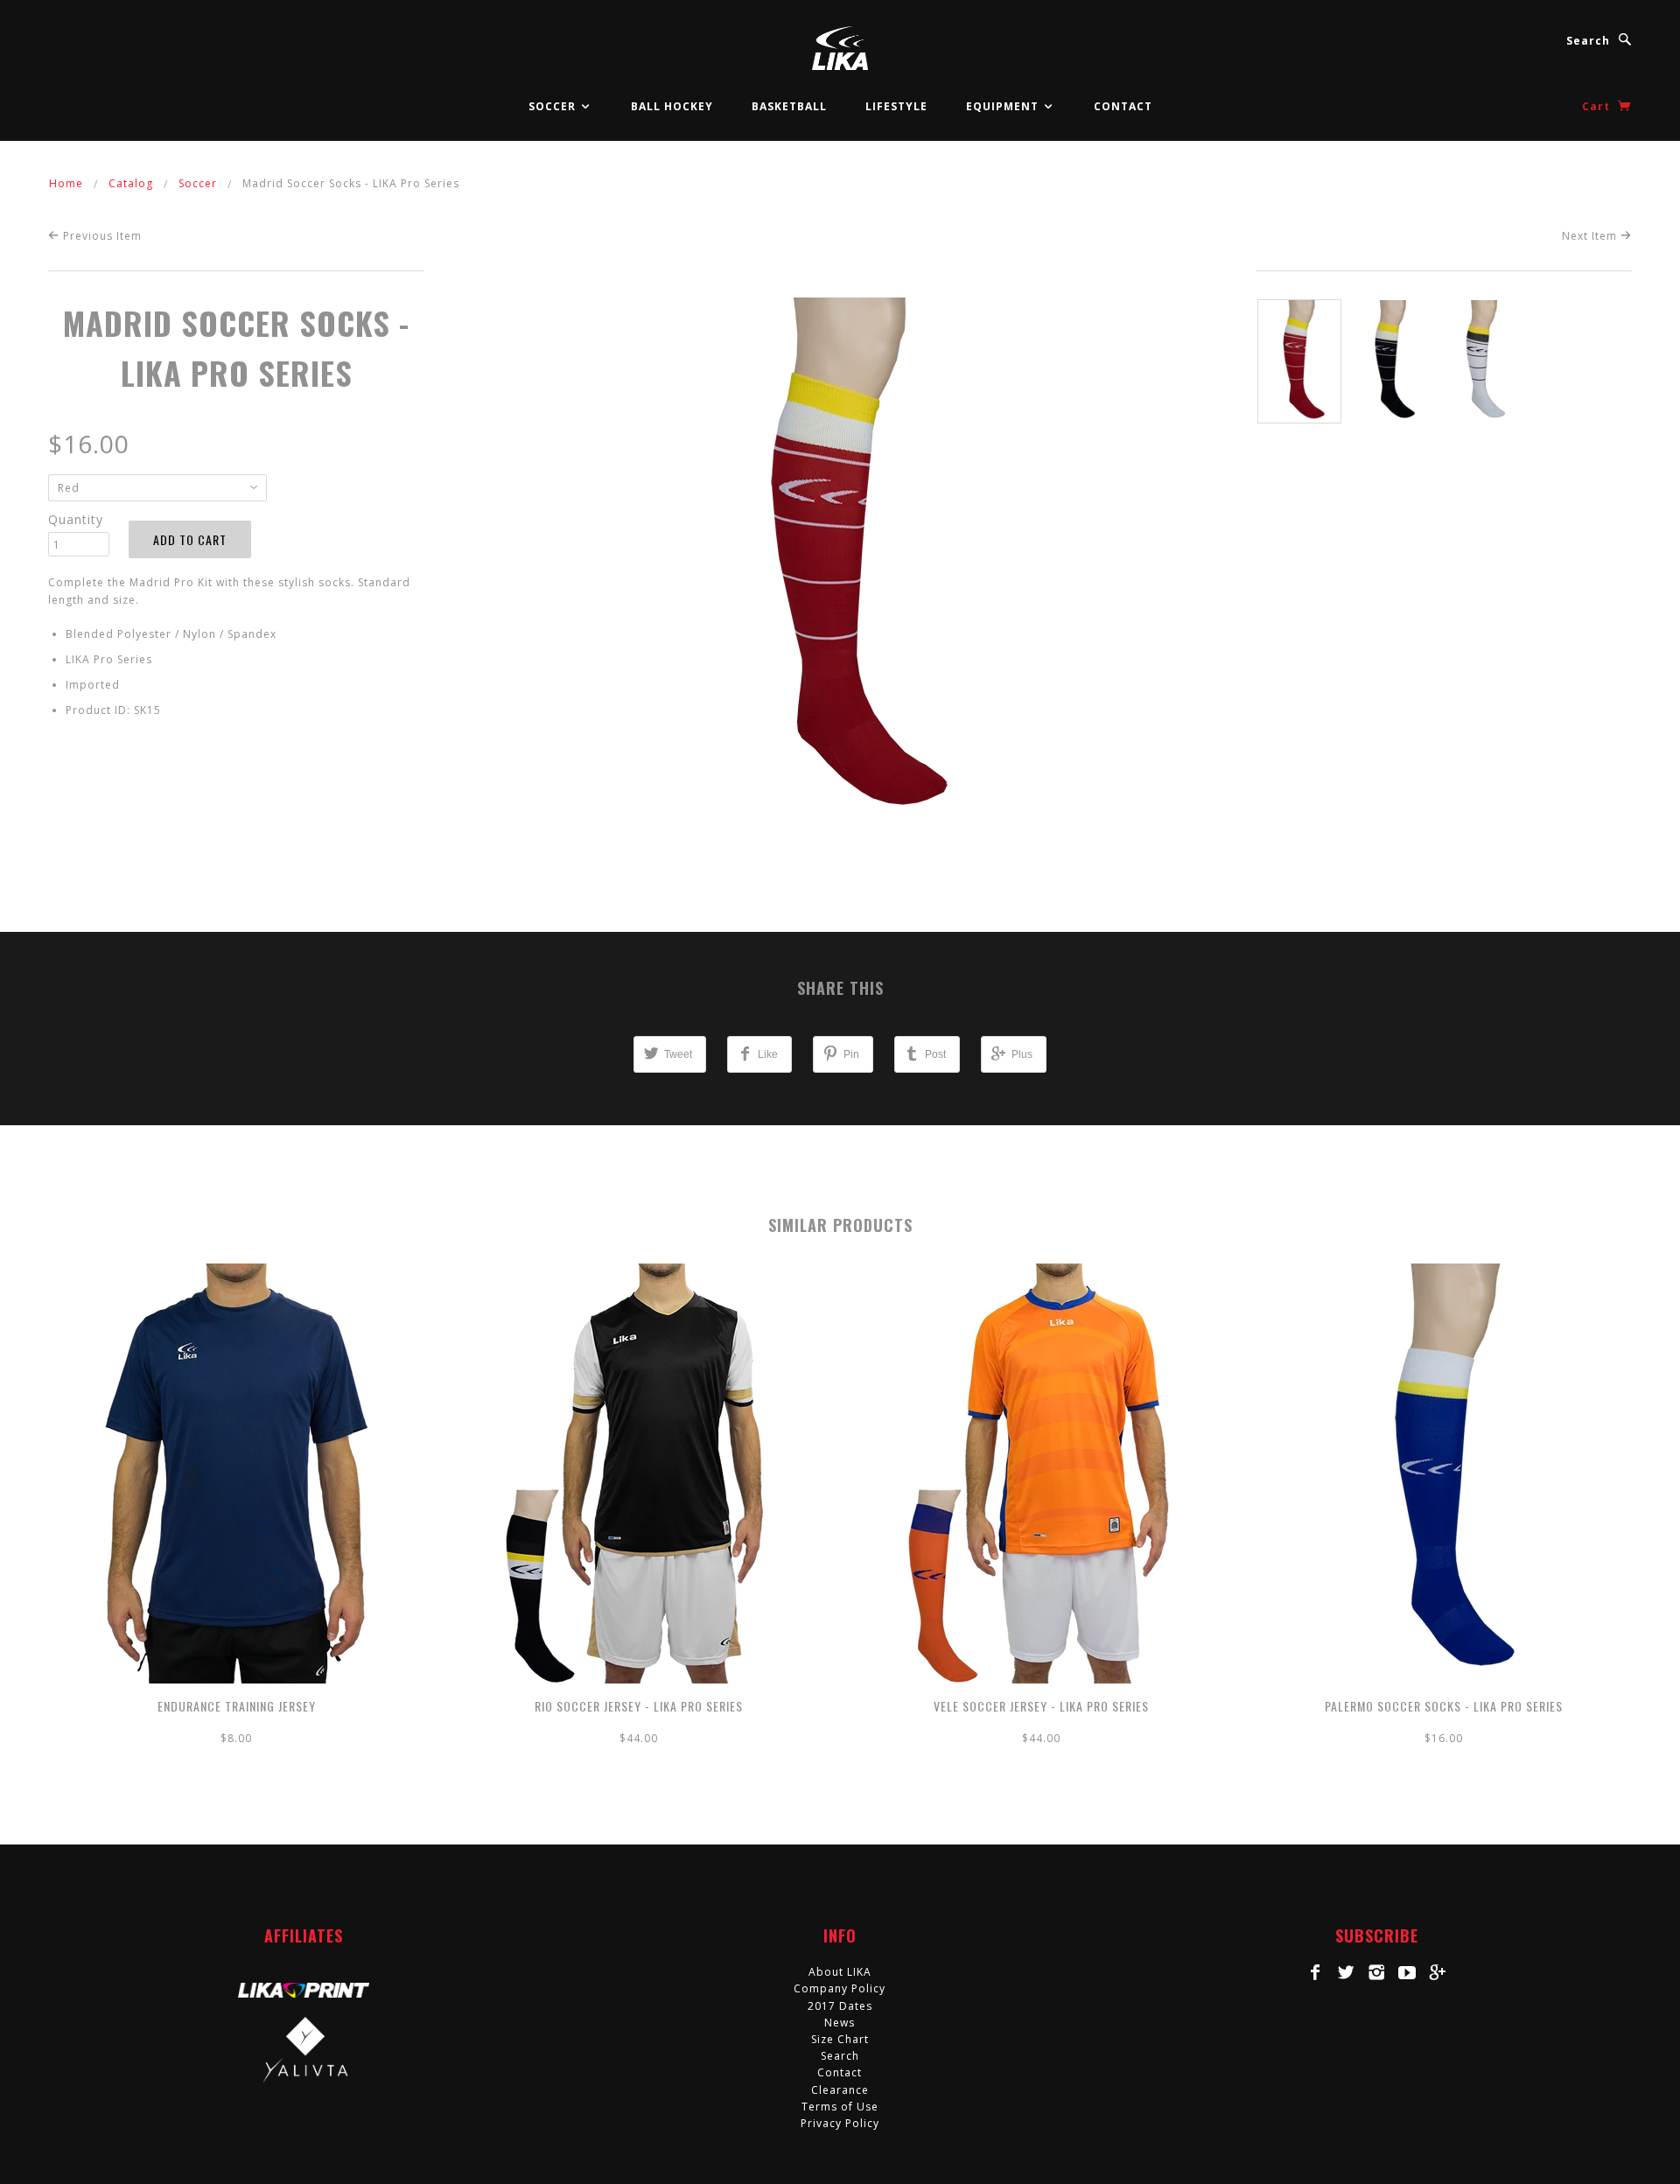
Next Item (1591, 236)
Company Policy (840, 1988)
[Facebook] (1316, 1972)
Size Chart (840, 2039)
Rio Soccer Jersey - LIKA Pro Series (639, 1706)
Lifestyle (896, 106)
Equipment (1004, 106)
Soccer (554, 106)
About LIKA (840, 1972)
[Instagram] (1377, 1972)
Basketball (789, 106)
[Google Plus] (1438, 1972)
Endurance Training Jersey (237, 1706)
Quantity (76, 519)
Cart (1598, 106)
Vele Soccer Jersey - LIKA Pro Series (1041, 1706)
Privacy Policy (840, 2123)
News (840, 2023)
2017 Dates (840, 2006)
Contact (1123, 106)
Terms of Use (840, 2107)
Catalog (131, 183)
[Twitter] (1346, 1972)
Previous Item (101, 236)
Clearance (840, 2090)
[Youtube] (1407, 1972)
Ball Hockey (672, 106)
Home (66, 183)
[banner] (840, 48)
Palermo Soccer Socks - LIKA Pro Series (1444, 1706)
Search (1588, 41)
